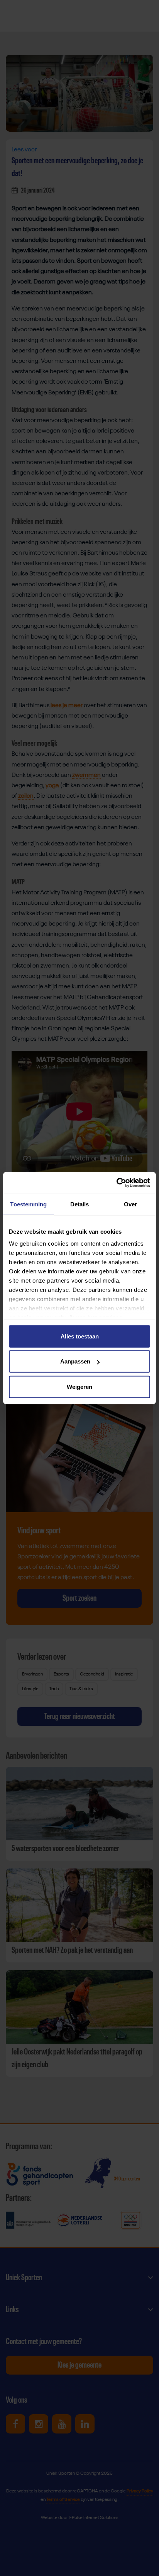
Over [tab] (130, 1204)
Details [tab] (80, 1204)
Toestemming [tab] (28, 1204)
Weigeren (79, 1386)
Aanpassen (75, 1361)
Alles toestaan (80, 1336)
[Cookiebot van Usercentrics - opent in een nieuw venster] (116, 1183)
